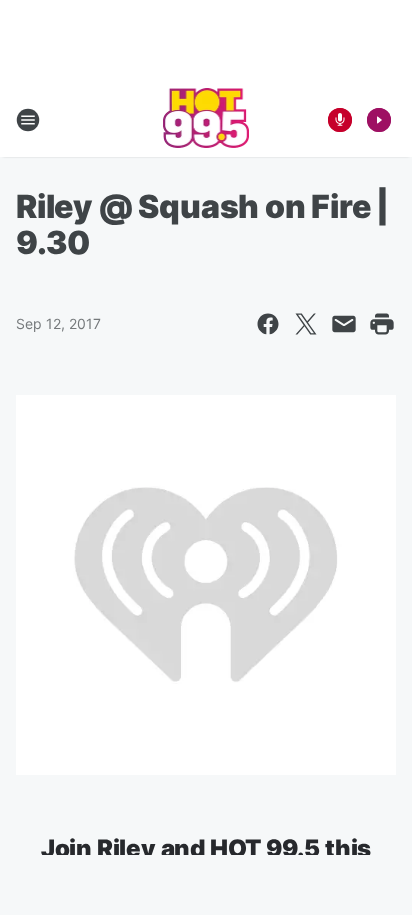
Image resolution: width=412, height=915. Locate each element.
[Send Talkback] (340, 120)
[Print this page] (382, 324)
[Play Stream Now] (379, 120)
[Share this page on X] (306, 324)
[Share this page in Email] (344, 324)
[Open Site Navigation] (28, 120)
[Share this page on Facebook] (268, 324)
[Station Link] (206, 120)
